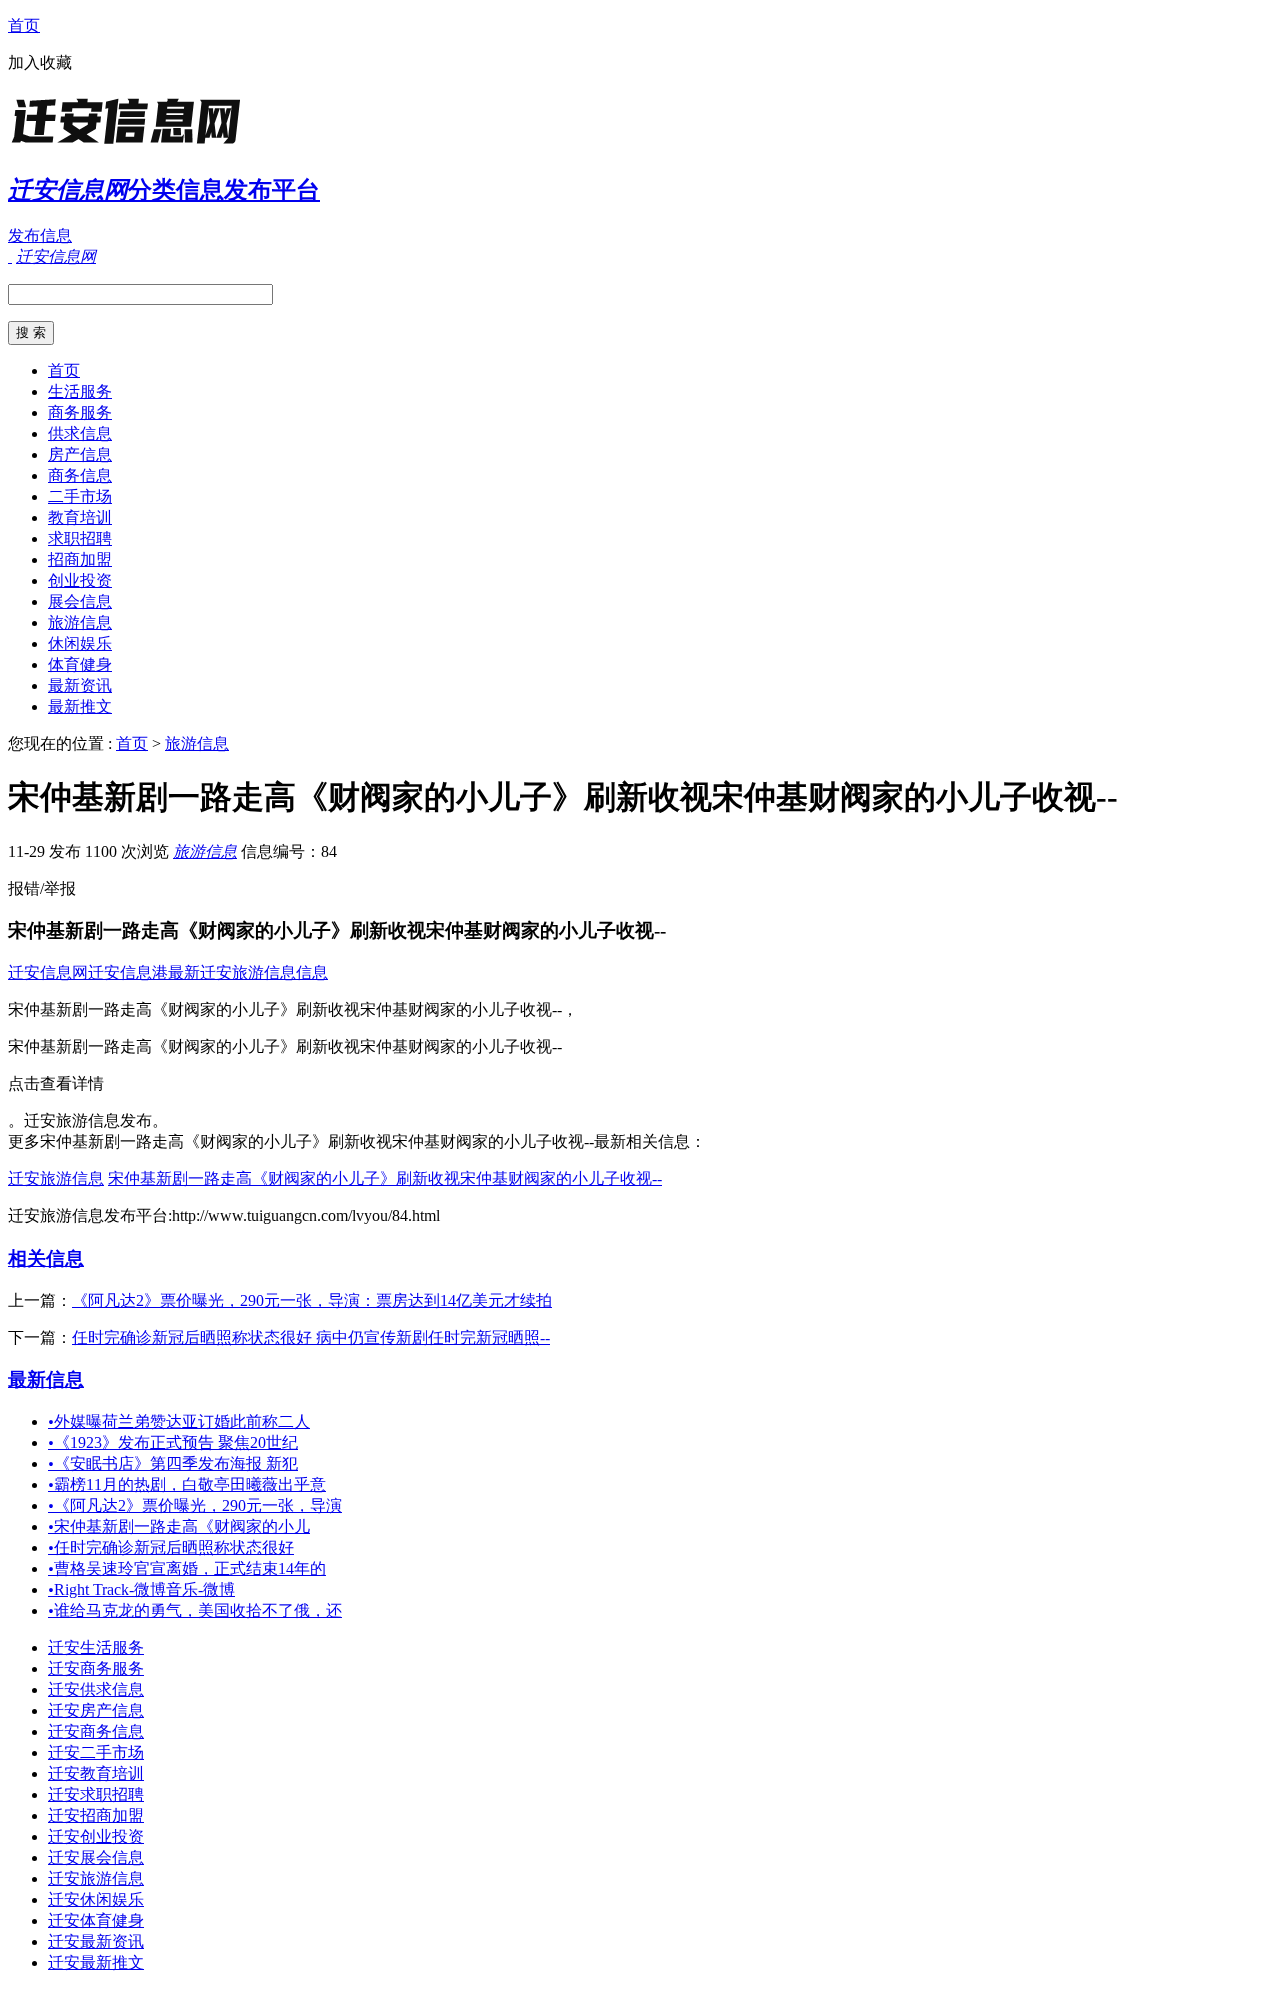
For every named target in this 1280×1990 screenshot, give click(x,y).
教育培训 (80, 517)
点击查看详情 (56, 1083)
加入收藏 (40, 62)
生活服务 (80, 391)
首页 (24, 25)
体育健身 (80, 664)
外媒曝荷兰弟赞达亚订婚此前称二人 (179, 1421)
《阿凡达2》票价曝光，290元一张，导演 (195, 1505)
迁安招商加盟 (96, 1815)
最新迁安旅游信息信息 (248, 972)
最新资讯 (80, 685)
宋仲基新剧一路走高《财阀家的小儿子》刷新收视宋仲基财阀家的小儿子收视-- (385, 1178)
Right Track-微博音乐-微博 (141, 1589)
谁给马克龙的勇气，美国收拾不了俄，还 (195, 1610)
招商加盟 (80, 559)
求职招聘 (80, 538)
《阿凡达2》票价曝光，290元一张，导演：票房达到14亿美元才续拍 (312, 1300)
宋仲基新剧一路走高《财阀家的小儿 (179, 1526)
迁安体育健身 (96, 1920)
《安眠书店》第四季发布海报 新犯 (173, 1463)
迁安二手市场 (96, 1752)
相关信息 (46, 1258)
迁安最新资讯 (96, 1941)
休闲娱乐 (80, 643)
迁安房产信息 (96, 1710)
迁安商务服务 (96, 1668)
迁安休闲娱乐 (96, 1899)
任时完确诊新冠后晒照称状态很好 (171, 1547)
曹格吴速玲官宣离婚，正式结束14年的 (187, 1568)
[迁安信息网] (133, 144)
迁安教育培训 (96, 1773)
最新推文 (80, 706)
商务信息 (80, 475)
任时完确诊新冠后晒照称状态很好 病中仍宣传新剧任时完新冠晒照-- (311, 1337)
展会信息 (80, 601)
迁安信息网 (48, 972)
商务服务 (80, 412)
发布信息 (40, 235)
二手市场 (80, 496)
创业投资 (80, 580)
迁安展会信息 (96, 1857)
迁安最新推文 (96, 1962)
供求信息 (80, 433)
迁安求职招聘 (96, 1794)
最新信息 (46, 1379)
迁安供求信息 (96, 1689)
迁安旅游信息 (56, 1178)
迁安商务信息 (96, 1731)
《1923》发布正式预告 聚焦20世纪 (173, 1442)
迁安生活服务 (96, 1647)
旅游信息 (80, 622)
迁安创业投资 (96, 1836)
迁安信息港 (128, 972)
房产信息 (80, 454)
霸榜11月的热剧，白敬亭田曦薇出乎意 (187, 1484)
